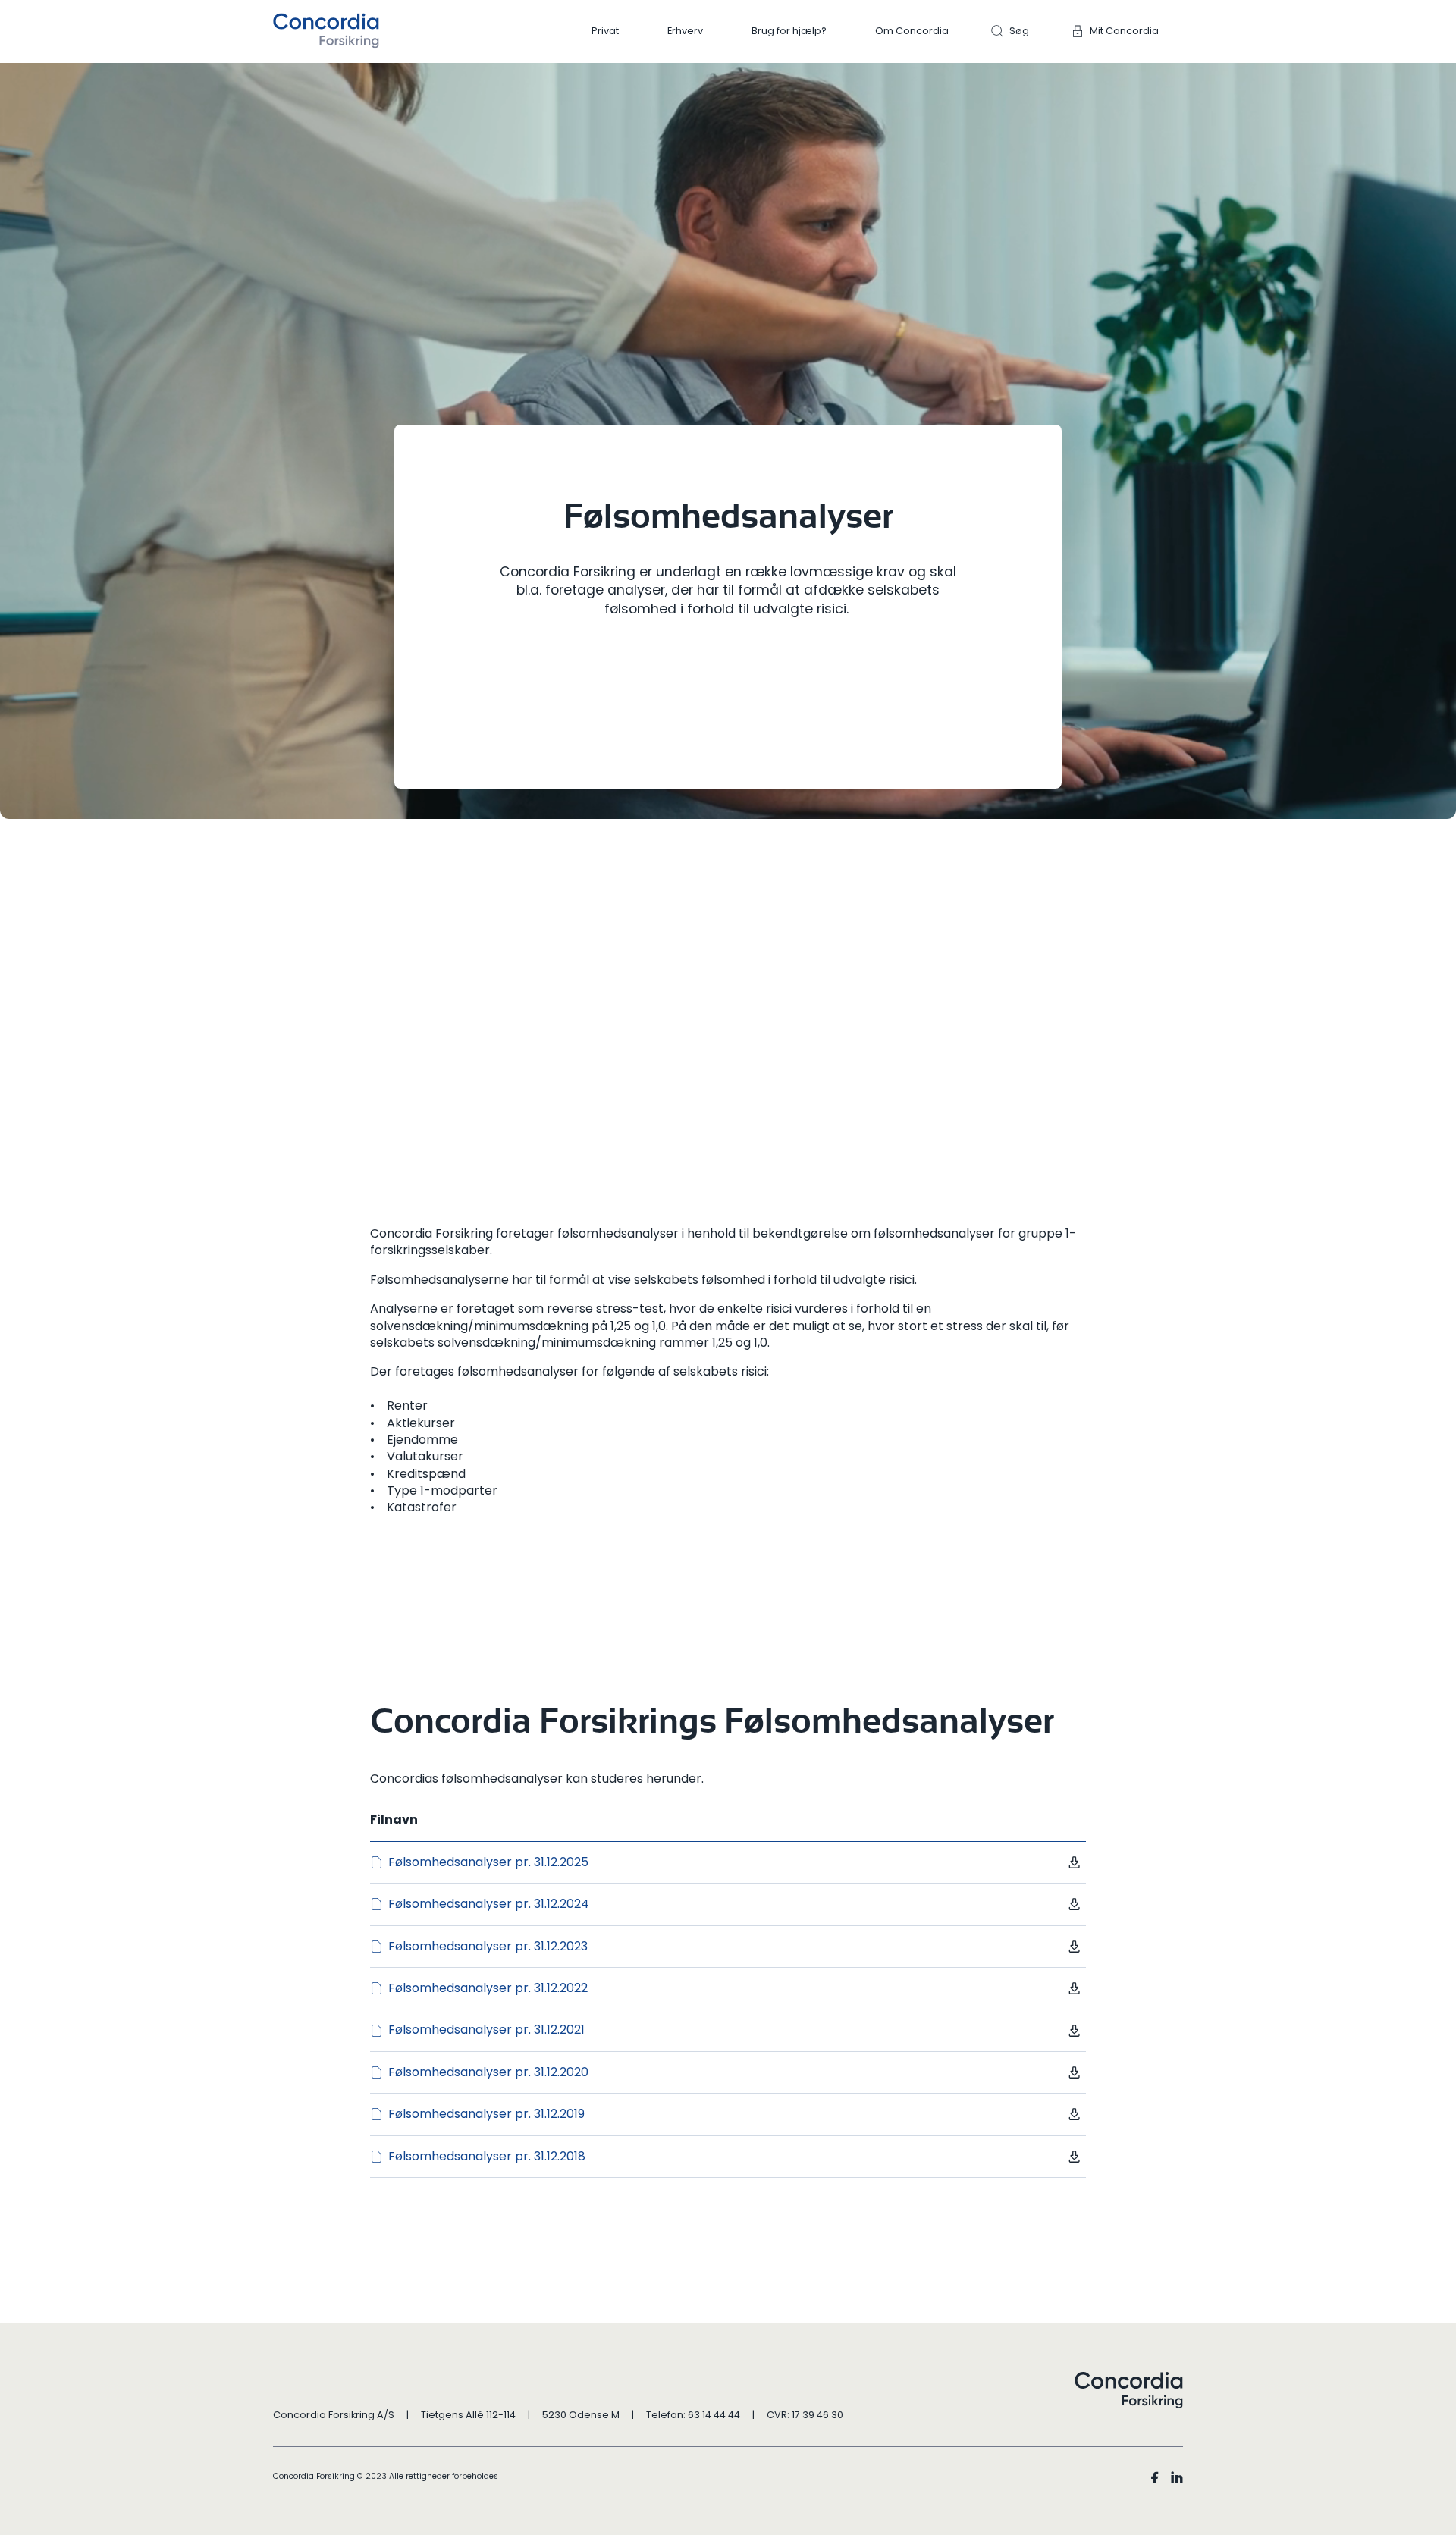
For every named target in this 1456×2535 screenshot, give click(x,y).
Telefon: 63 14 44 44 (693, 2415)
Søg (1019, 31)
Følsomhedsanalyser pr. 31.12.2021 (486, 2030)
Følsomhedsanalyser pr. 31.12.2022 (488, 1988)
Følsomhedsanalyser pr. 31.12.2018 (487, 2157)
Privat (605, 31)
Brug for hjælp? (789, 31)
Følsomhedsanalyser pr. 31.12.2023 (488, 1947)
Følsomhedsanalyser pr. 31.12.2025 (488, 1862)
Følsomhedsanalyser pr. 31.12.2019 (486, 2114)
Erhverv (685, 31)
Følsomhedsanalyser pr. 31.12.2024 (489, 1904)
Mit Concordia (1124, 31)
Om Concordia (912, 31)
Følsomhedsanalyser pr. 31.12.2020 (488, 2072)
